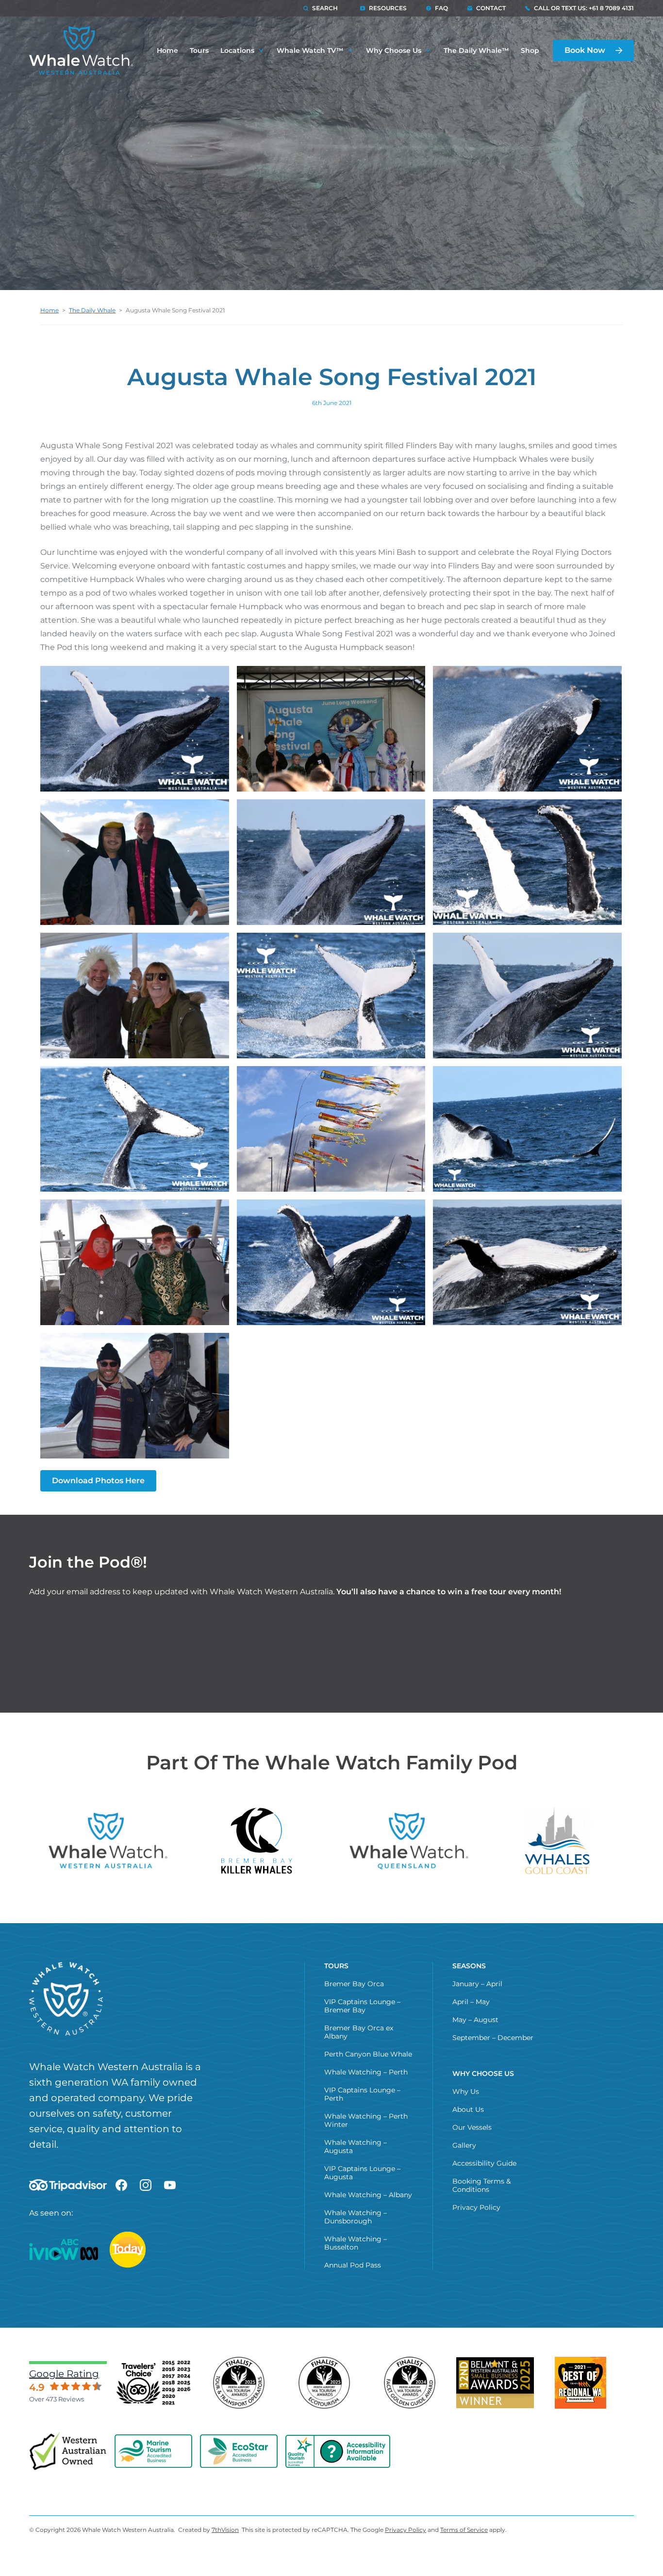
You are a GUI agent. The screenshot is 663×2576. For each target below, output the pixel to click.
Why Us (466, 2091)
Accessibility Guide (484, 2163)
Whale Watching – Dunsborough (356, 2217)
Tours (199, 50)
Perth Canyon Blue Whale (368, 2054)
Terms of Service (464, 2530)
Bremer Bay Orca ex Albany (359, 2032)
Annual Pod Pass (353, 2265)
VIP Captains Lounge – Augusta (362, 2173)
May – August (475, 2020)
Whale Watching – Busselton (356, 2243)
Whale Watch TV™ (310, 50)
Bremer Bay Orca (354, 1984)
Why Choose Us (394, 50)
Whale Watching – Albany (368, 2195)
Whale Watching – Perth (366, 2072)
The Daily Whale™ (476, 50)
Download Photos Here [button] (98, 1481)
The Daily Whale (92, 310)
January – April (477, 1984)
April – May (471, 2002)
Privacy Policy (476, 2207)
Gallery (464, 2145)
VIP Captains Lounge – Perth (362, 2094)
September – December (493, 2038)
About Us (468, 2109)
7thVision (225, 2530)
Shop (530, 50)
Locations (237, 50)
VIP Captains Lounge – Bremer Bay (362, 2006)
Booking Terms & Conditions (481, 2185)
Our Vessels (472, 2127)
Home (167, 50)
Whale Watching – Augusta (356, 2147)
